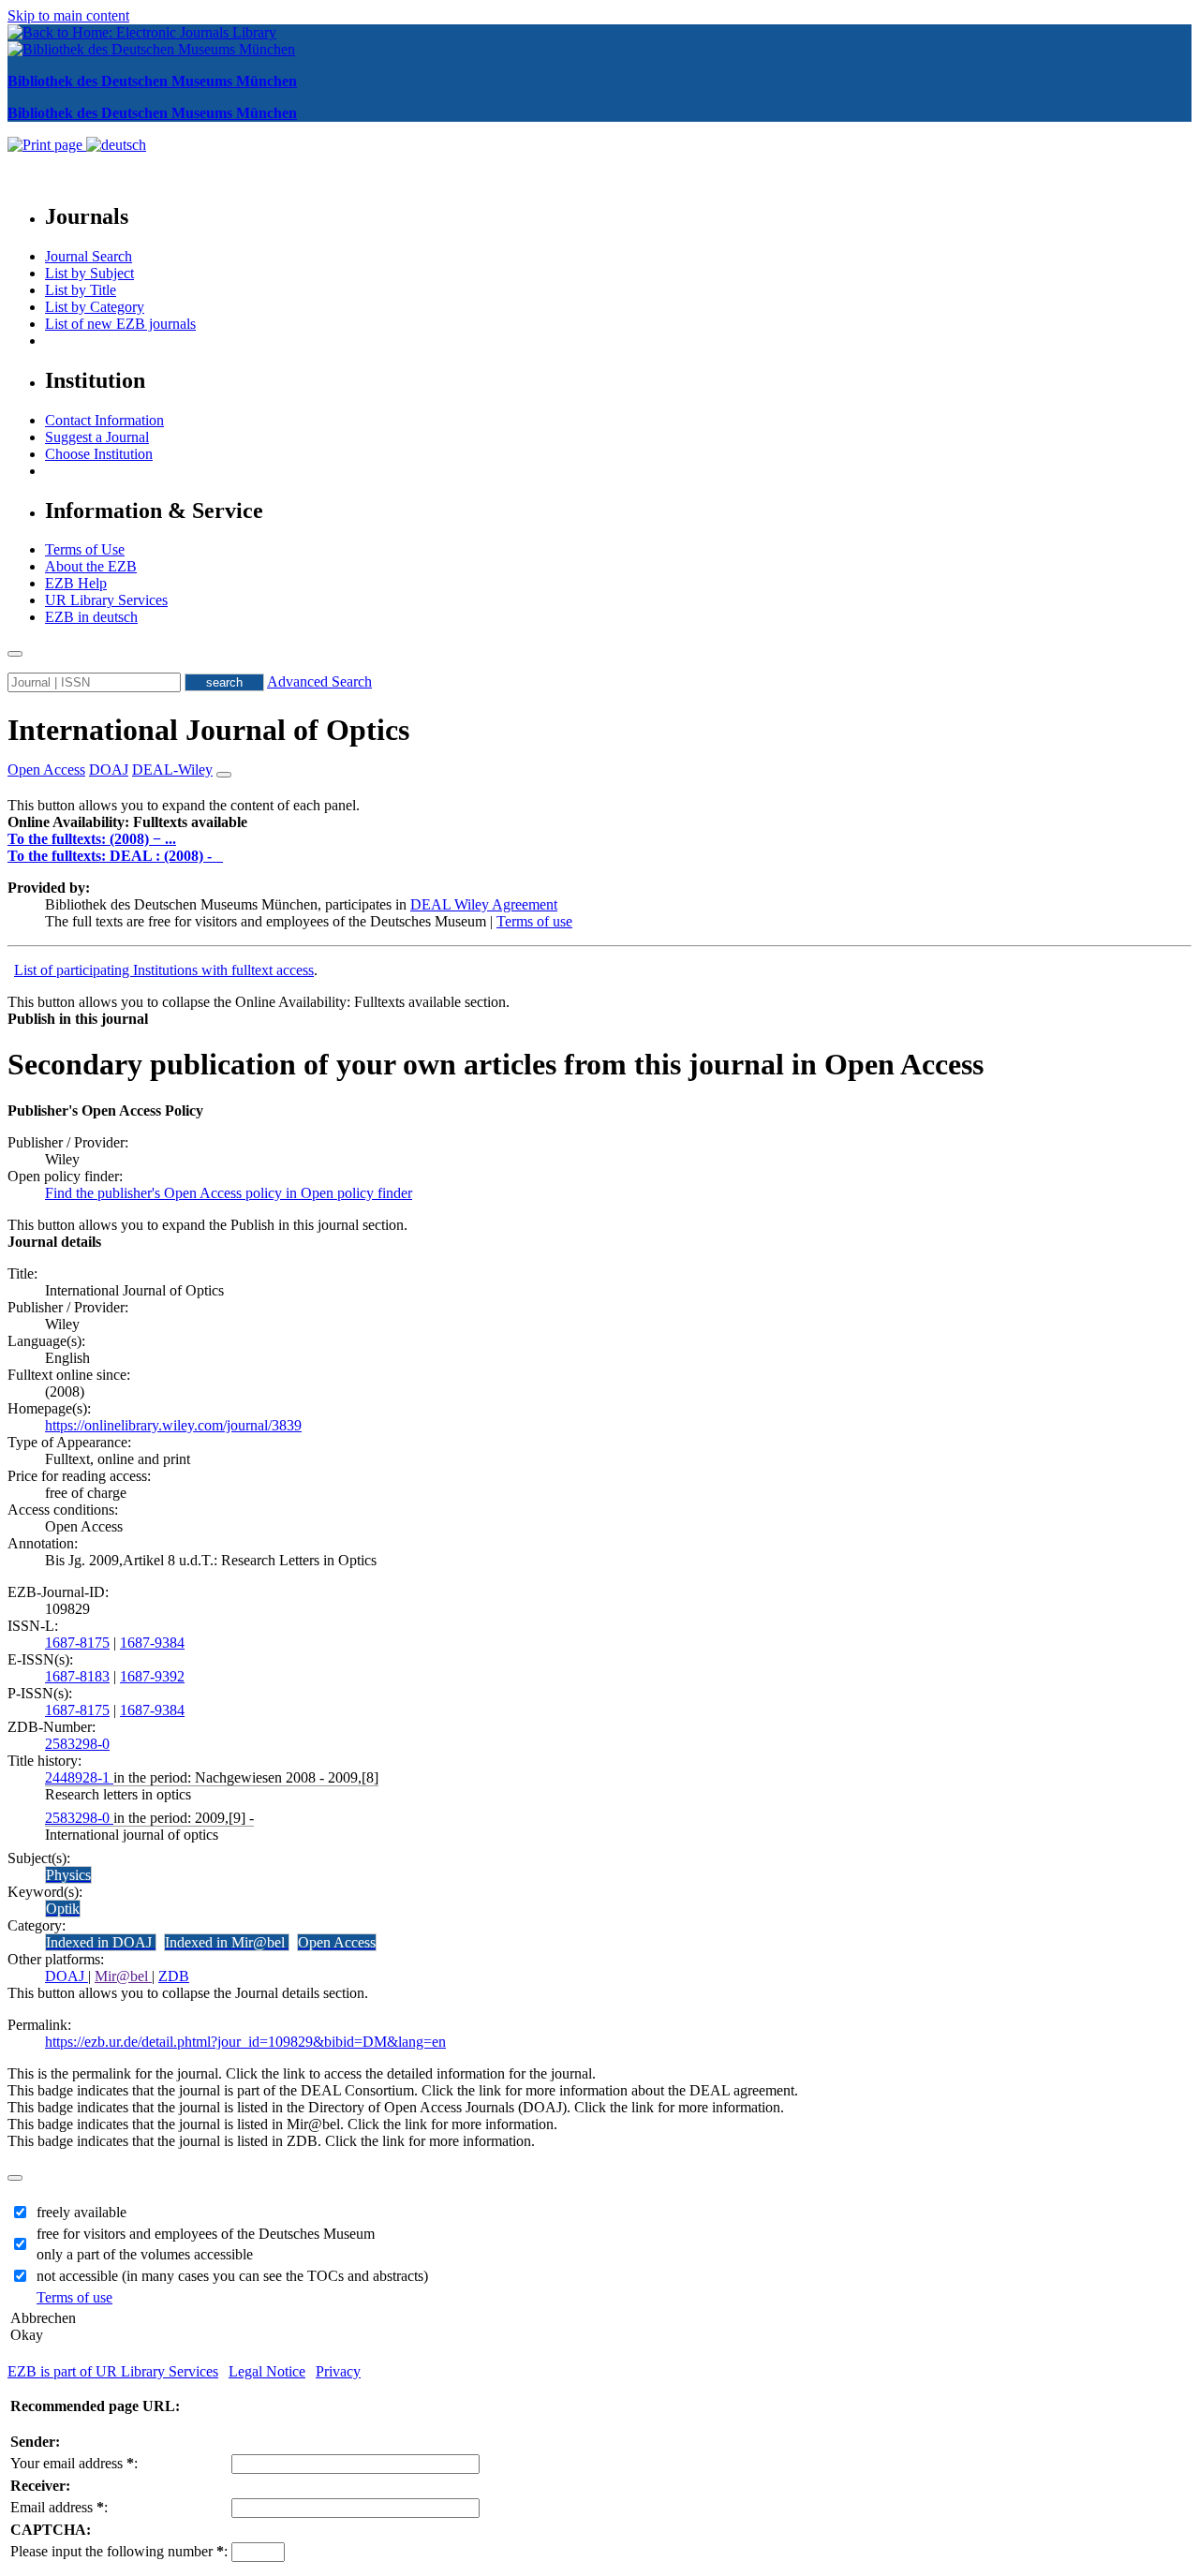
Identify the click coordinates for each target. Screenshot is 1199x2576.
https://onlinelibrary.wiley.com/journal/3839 (173, 1425)
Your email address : (74, 2463)
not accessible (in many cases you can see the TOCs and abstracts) (232, 2276)
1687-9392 (152, 1676)
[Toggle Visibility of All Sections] (224, 775)
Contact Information (104, 420)
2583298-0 (77, 1744)
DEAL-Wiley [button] (172, 770)
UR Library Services (106, 600)
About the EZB (91, 566)
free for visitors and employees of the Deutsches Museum (206, 2234)
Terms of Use (85, 549)
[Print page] (47, 145)
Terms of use (534, 921)
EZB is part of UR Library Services (113, 2371)
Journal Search (89, 256)
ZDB (174, 1976)
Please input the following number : (119, 2551)
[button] (127, 822)
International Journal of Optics (208, 730)
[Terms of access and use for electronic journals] (219, 856)
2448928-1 (79, 1777)
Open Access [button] (46, 770)
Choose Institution (99, 454)
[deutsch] (116, 145)
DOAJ (67, 1976)
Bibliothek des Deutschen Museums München (152, 81)
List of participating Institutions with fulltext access (164, 970)
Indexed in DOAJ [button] (101, 1942)
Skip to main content (68, 15)
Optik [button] (63, 1909)
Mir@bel (123, 1976)
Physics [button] (68, 1875)
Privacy (338, 2371)
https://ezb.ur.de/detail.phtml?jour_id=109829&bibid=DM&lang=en (245, 2042)
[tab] (599, 822)
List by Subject (89, 273)
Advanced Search (319, 681)
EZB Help (76, 583)
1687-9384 (152, 1643)
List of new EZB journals (120, 324)
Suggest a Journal (97, 437)
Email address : (59, 2507)
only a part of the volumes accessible (145, 2254)
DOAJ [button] (109, 770)
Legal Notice (267, 2371)
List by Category (95, 307)
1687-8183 (77, 1676)
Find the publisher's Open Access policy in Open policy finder (229, 1193)
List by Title (81, 290)
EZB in (91, 617)
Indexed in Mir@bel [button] (227, 1942)
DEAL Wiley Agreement (484, 904)
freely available (81, 2212)
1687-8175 (77, 1643)
